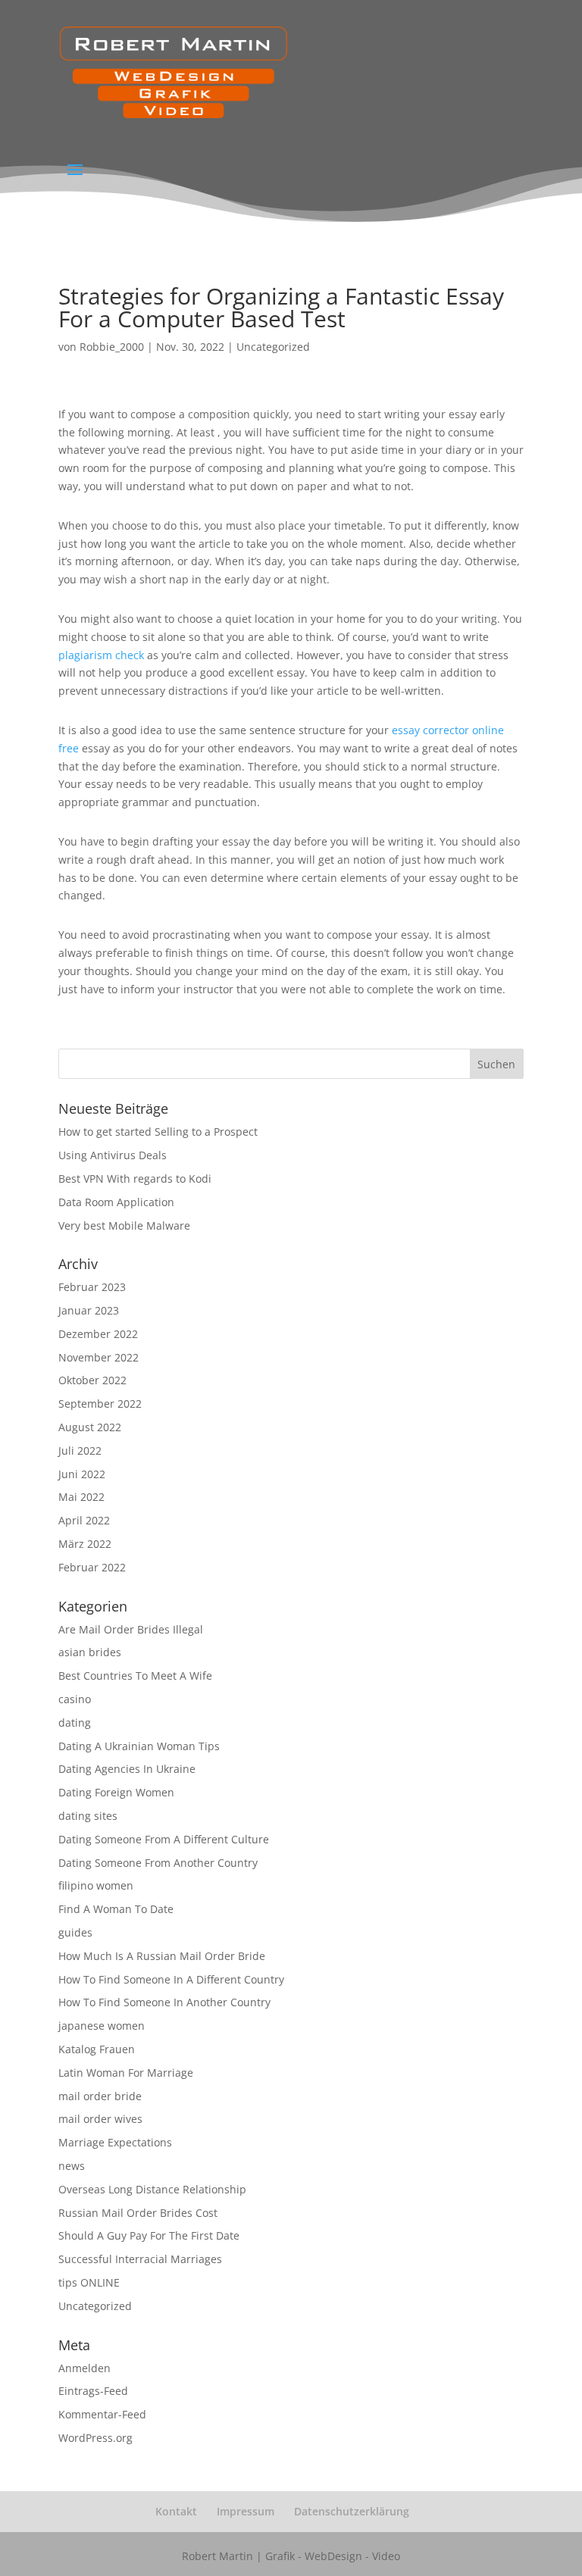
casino (75, 1699)
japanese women (102, 2026)
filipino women (96, 1885)
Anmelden (84, 2368)
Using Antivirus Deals (113, 1155)
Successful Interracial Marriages (140, 2259)
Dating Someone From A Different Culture (164, 1839)
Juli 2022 (80, 1451)
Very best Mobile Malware (124, 1225)
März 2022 (85, 1544)
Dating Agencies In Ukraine (127, 1769)
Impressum (246, 2511)
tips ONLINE (89, 2282)
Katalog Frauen (97, 2049)
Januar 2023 (89, 1310)
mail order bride (100, 2096)
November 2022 (99, 1357)
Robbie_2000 (112, 347)
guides (75, 1932)
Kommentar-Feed (102, 2414)
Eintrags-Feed (93, 2391)
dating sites (88, 1816)
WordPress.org (95, 2438)
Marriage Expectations (115, 2142)
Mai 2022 (81, 1497)
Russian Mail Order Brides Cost (138, 2213)
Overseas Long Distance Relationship (152, 2189)
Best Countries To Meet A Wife (135, 1676)
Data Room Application (116, 1202)
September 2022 (100, 1404)
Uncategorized (273, 347)
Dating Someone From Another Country (158, 1863)
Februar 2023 (92, 1287)
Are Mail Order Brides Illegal (131, 1629)
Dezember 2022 (98, 1334)
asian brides (90, 1652)
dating (75, 1723)
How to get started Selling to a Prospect (158, 1132)
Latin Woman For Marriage (126, 2073)
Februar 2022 (92, 1567)
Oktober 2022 (92, 1380)
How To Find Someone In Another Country (164, 2002)
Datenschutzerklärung (352, 2511)
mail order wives (100, 2119)
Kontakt (176, 2511)
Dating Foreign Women (116, 1792)
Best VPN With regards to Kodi (135, 1179)
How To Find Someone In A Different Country (171, 1979)
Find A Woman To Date (116, 1909)
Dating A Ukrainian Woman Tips (139, 1746)
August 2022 (90, 1427)
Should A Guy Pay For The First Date (149, 2235)
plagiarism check (101, 655)
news (72, 2166)
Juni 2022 (82, 1474)
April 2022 (84, 1520)
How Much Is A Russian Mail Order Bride (162, 1956)
